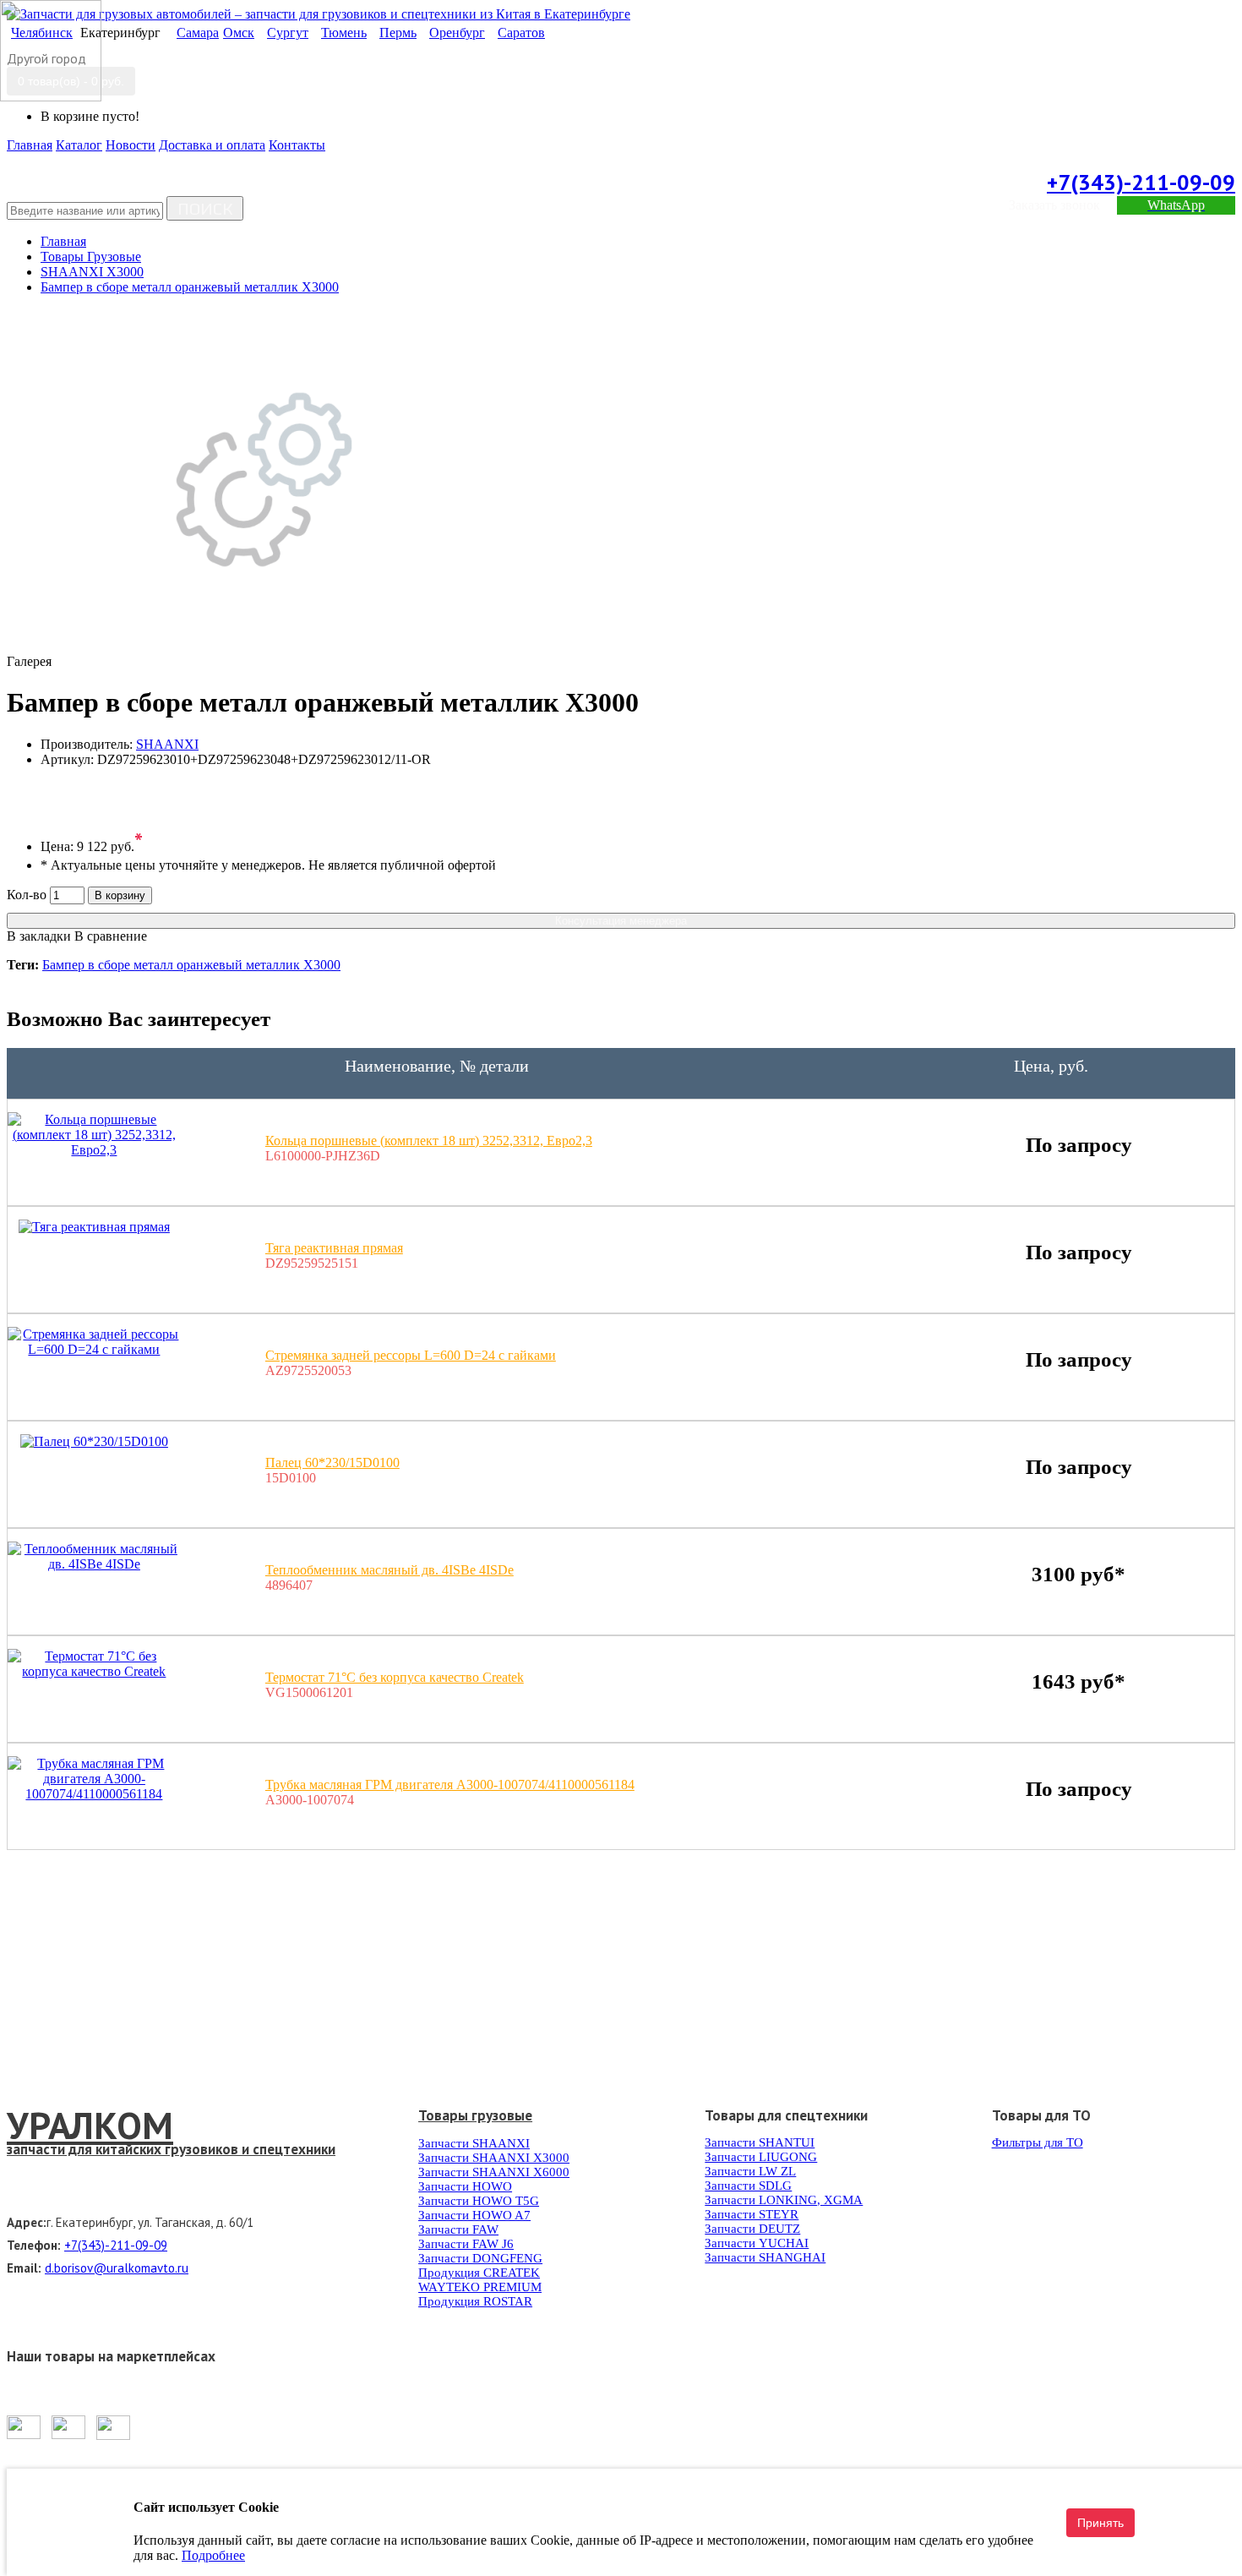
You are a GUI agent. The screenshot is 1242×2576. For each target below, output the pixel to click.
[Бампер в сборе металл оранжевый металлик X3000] (264, 646)
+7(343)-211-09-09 (1141, 182)
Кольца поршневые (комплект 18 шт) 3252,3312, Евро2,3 (429, 1141)
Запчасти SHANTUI (760, 2142)
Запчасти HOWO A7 (474, 2215)
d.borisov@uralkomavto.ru (117, 2268)
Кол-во (27, 895)
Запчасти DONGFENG (480, 2258)
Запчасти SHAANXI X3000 (494, 2158)
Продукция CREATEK (479, 2273)
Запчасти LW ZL (750, 2171)
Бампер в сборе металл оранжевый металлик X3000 (191, 965)
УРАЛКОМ (90, 2125)
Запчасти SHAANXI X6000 (494, 2172)
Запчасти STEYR (752, 2214)
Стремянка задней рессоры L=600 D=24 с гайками (411, 1355)
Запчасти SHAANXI (474, 2143)
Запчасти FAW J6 (466, 2244)
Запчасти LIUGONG (761, 2157)
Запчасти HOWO (465, 2186)
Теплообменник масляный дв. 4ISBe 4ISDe (389, 1570)
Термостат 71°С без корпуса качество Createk (395, 1677)
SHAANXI (167, 744)
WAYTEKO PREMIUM (480, 2287)
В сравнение (111, 936)
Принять (1100, 2523)
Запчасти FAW (458, 2229)
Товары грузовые (475, 2115)
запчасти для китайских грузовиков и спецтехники (171, 2149)
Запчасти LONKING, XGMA (784, 2200)
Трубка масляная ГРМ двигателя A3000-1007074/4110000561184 (450, 1785)
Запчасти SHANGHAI (765, 2257)
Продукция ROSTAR (475, 2301)
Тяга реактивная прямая (334, 1248)
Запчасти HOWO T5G (479, 2201)
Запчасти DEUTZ (752, 2229)
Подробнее (213, 2555)
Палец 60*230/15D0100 (332, 1463)
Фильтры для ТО (1038, 2142)
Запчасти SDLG (748, 2186)
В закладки (39, 936)
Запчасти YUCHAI (757, 2243)
